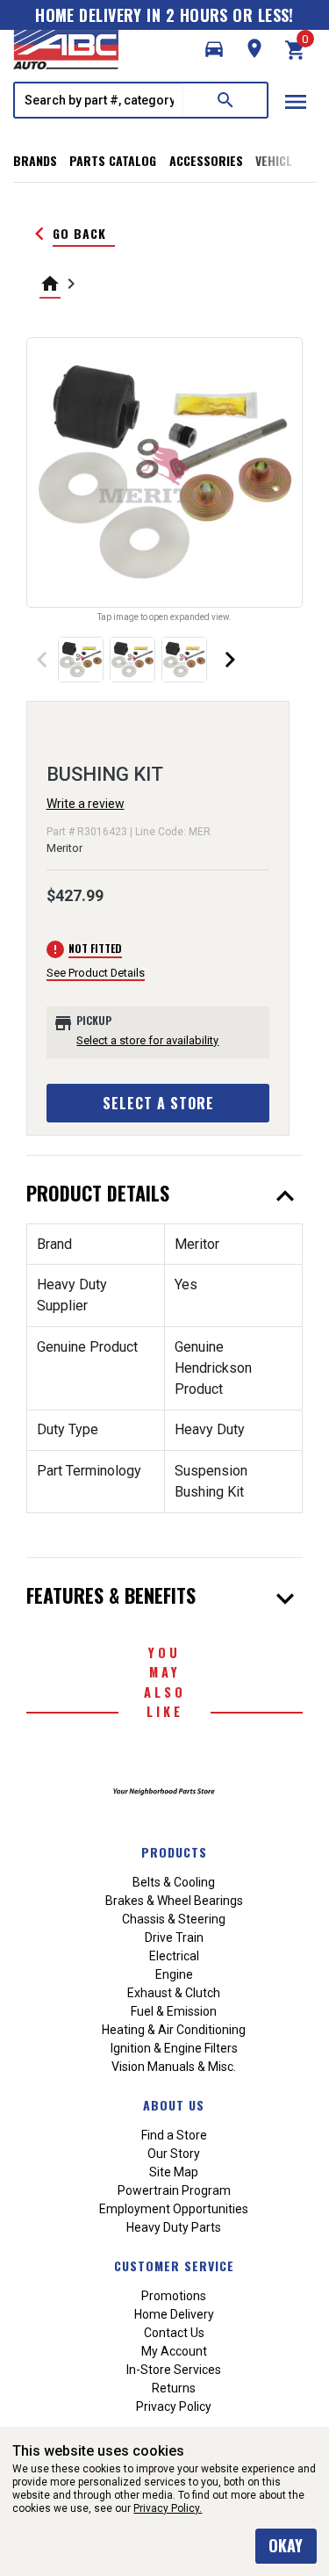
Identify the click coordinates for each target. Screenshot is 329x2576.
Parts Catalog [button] (113, 160)
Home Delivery (174, 2314)
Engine (174, 1974)
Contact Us (174, 2333)
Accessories (206, 160)
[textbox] (99, 100)
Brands (35, 160)
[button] (214, 49)
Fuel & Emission (174, 2011)
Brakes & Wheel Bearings (174, 1901)
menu (296, 102)
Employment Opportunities (174, 2209)
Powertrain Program (174, 2190)
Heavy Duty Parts (174, 2227)
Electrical (174, 1956)
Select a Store (158, 1103)
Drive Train (174, 1937)
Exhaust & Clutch (174, 1993)
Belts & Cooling (174, 1882)
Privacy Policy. (168, 2508)
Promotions (174, 2296)
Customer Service (174, 2266)
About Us (174, 2105)
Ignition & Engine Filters (174, 2048)
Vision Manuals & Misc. (174, 2067)
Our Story (174, 2154)
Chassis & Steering (174, 1919)
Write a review (86, 804)
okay (286, 2545)
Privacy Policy (174, 2406)
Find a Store (174, 2135)
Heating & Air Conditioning (174, 2030)
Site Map (174, 2172)
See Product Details (96, 973)
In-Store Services (174, 2370)
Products (174, 1852)
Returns (174, 2388)
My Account (174, 2351)
